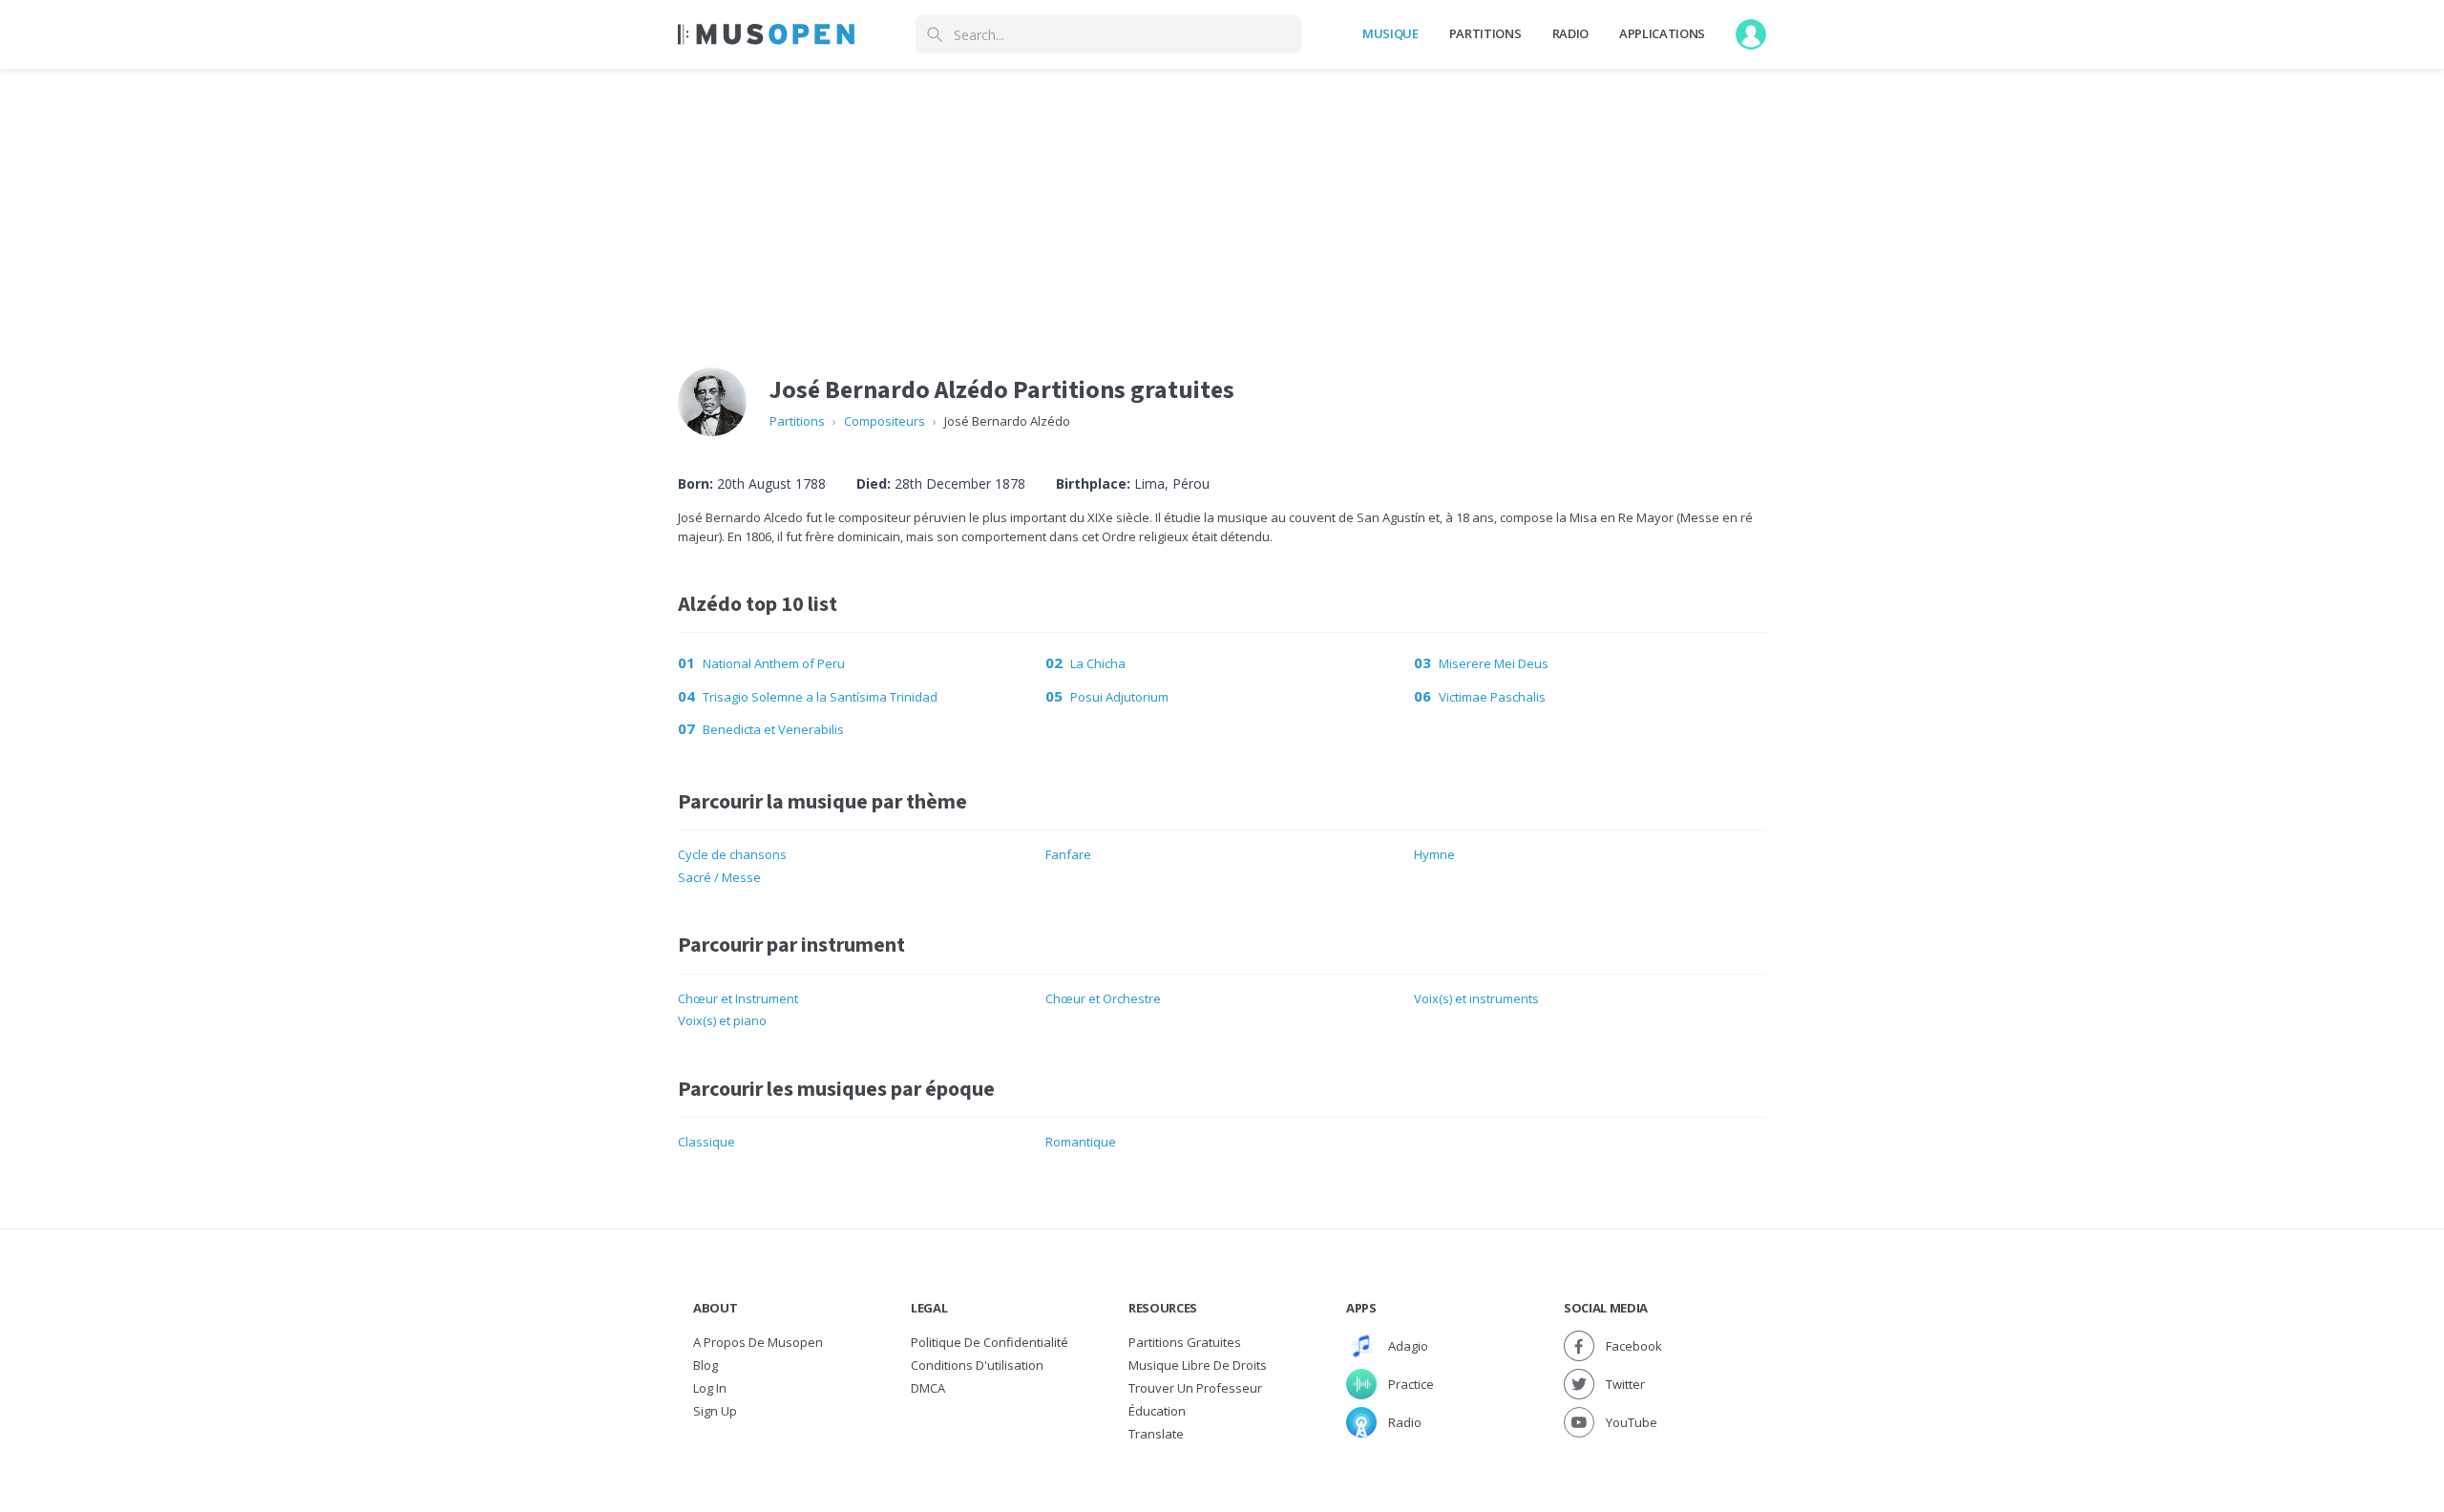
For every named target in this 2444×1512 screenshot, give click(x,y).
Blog (706, 1365)
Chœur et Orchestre (1103, 998)
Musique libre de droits (1198, 1365)
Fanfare (1068, 854)
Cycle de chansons (732, 854)
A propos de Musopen (758, 1342)
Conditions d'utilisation (977, 1365)
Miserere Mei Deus (1494, 663)
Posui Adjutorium (1119, 697)
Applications (1662, 33)
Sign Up (715, 1411)
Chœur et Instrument (738, 998)
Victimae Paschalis (1492, 697)
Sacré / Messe (719, 877)
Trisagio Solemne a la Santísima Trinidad (820, 697)
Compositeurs (885, 421)
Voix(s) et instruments (1476, 998)
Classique (706, 1142)
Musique (1391, 33)
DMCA (928, 1388)
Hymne (1434, 854)
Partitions (1485, 33)
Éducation (1157, 1411)
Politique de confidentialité (990, 1342)
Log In (710, 1388)
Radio (1570, 33)
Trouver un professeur (1195, 1388)
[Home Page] (766, 34)
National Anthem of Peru (774, 663)
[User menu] (1751, 34)
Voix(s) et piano (722, 1020)
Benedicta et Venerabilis (773, 729)
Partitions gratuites (1185, 1342)
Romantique (1081, 1142)
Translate (1156, 1434)
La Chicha (1098, 663)
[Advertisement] (1222, 203)
